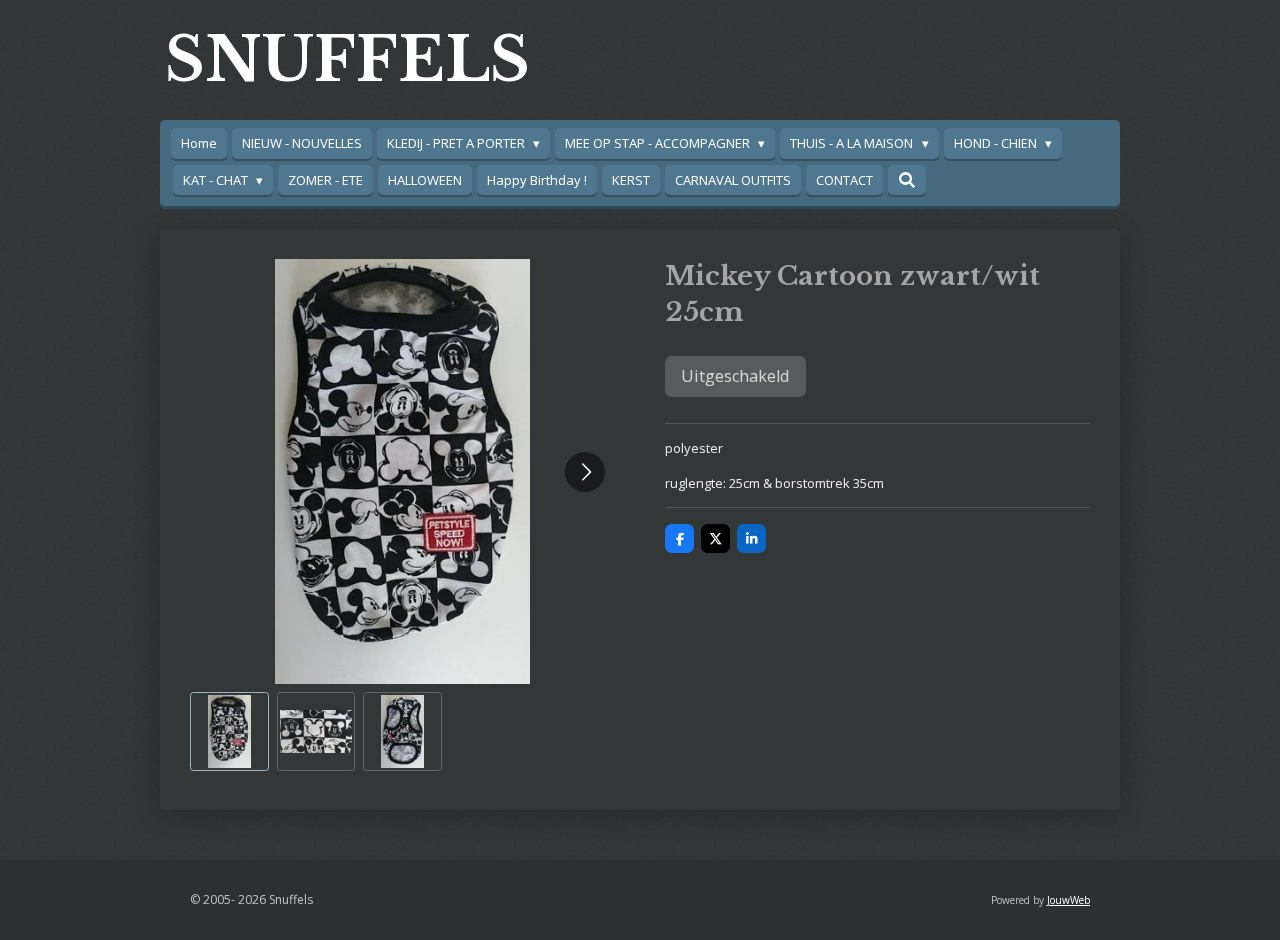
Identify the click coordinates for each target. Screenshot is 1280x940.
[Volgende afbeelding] (585, 472)
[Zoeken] (907, 180)
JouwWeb (1068, 900)
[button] (229, 731)
